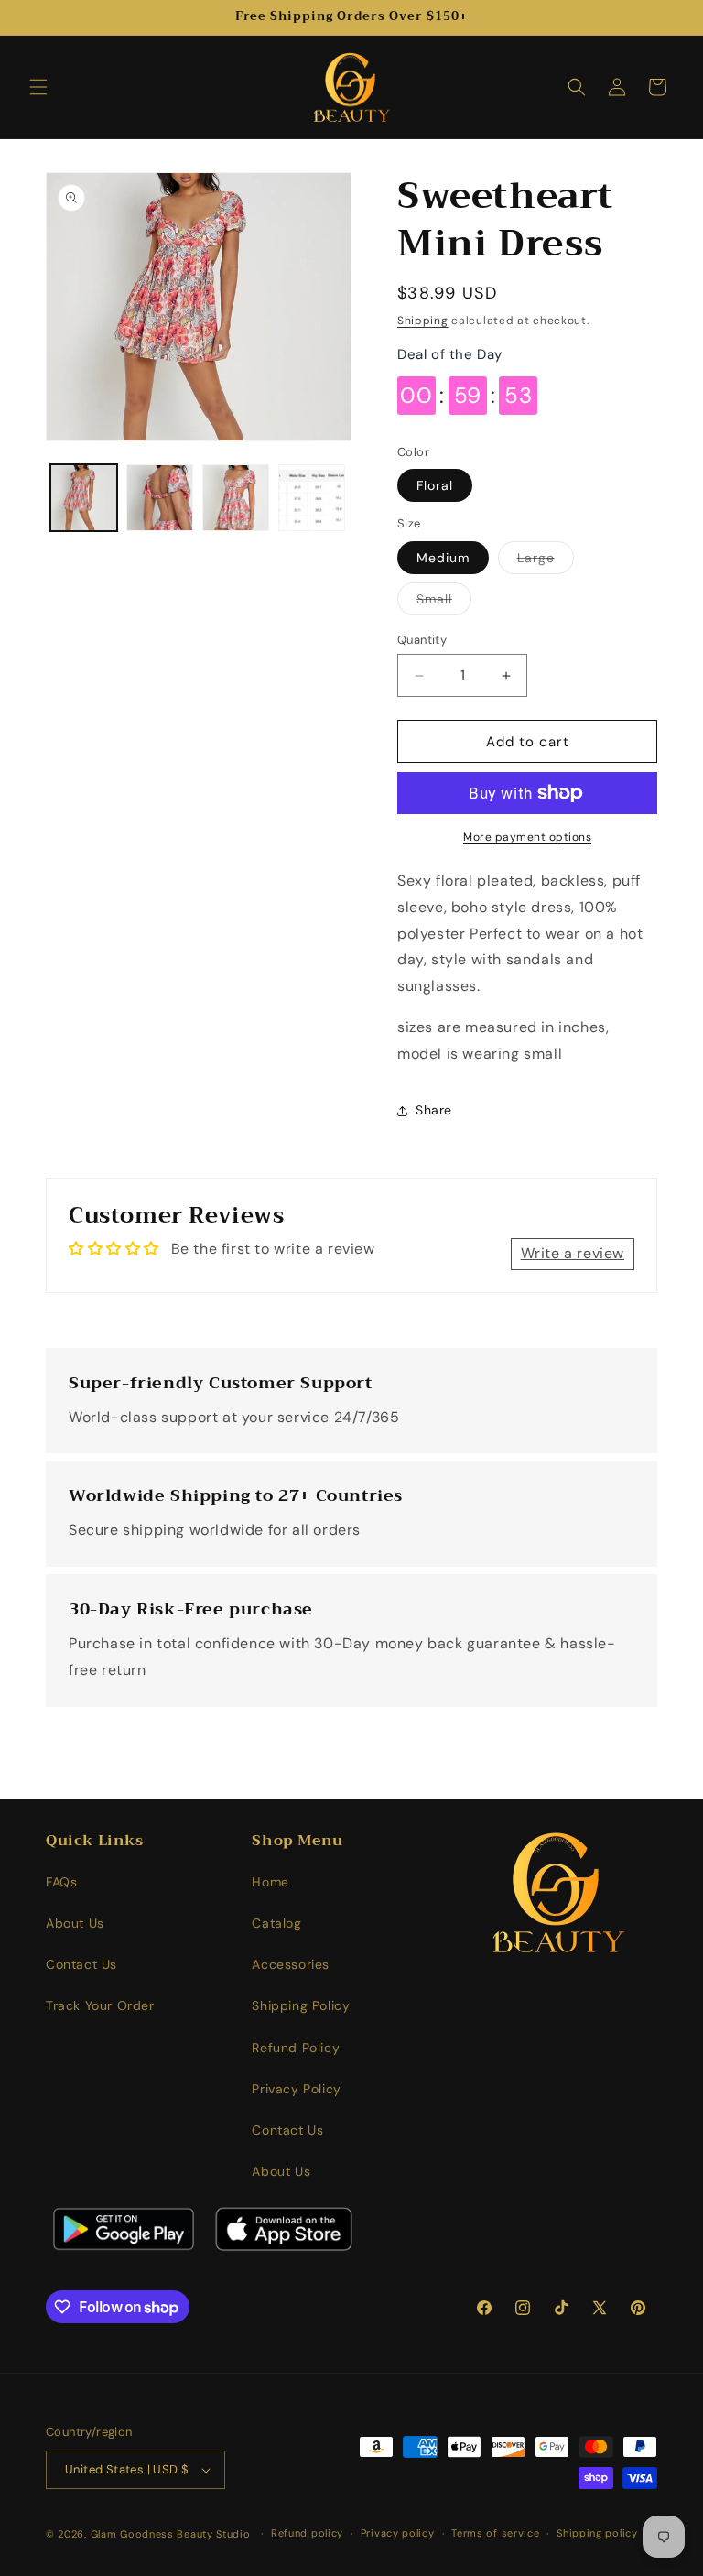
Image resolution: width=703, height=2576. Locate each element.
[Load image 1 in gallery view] (84, 498)
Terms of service (495, 2533)
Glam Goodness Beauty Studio (173, 2534)
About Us (75, 1923)
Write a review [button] (573, 1253)
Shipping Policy (301, 2005)
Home (270, 1882)
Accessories (291, 1964)
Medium (443, 558)
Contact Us (81, 1964)
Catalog (276, 1923)
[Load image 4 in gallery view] (312, 498)
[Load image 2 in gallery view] (160, 498)
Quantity (422, 640)
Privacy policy (398, 2533)
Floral (435, 485)
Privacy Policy (296, 2089)
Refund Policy (296, 2048)
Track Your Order (100, 2005)
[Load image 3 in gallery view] (236, 498)
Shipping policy (597, 2533)
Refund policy (307, 2533)
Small (444, 603)
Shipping (423, 321)
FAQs (61, 1882)
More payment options (527, 837)
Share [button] (434, 1110)
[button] (38, 87)
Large (546, 561)
